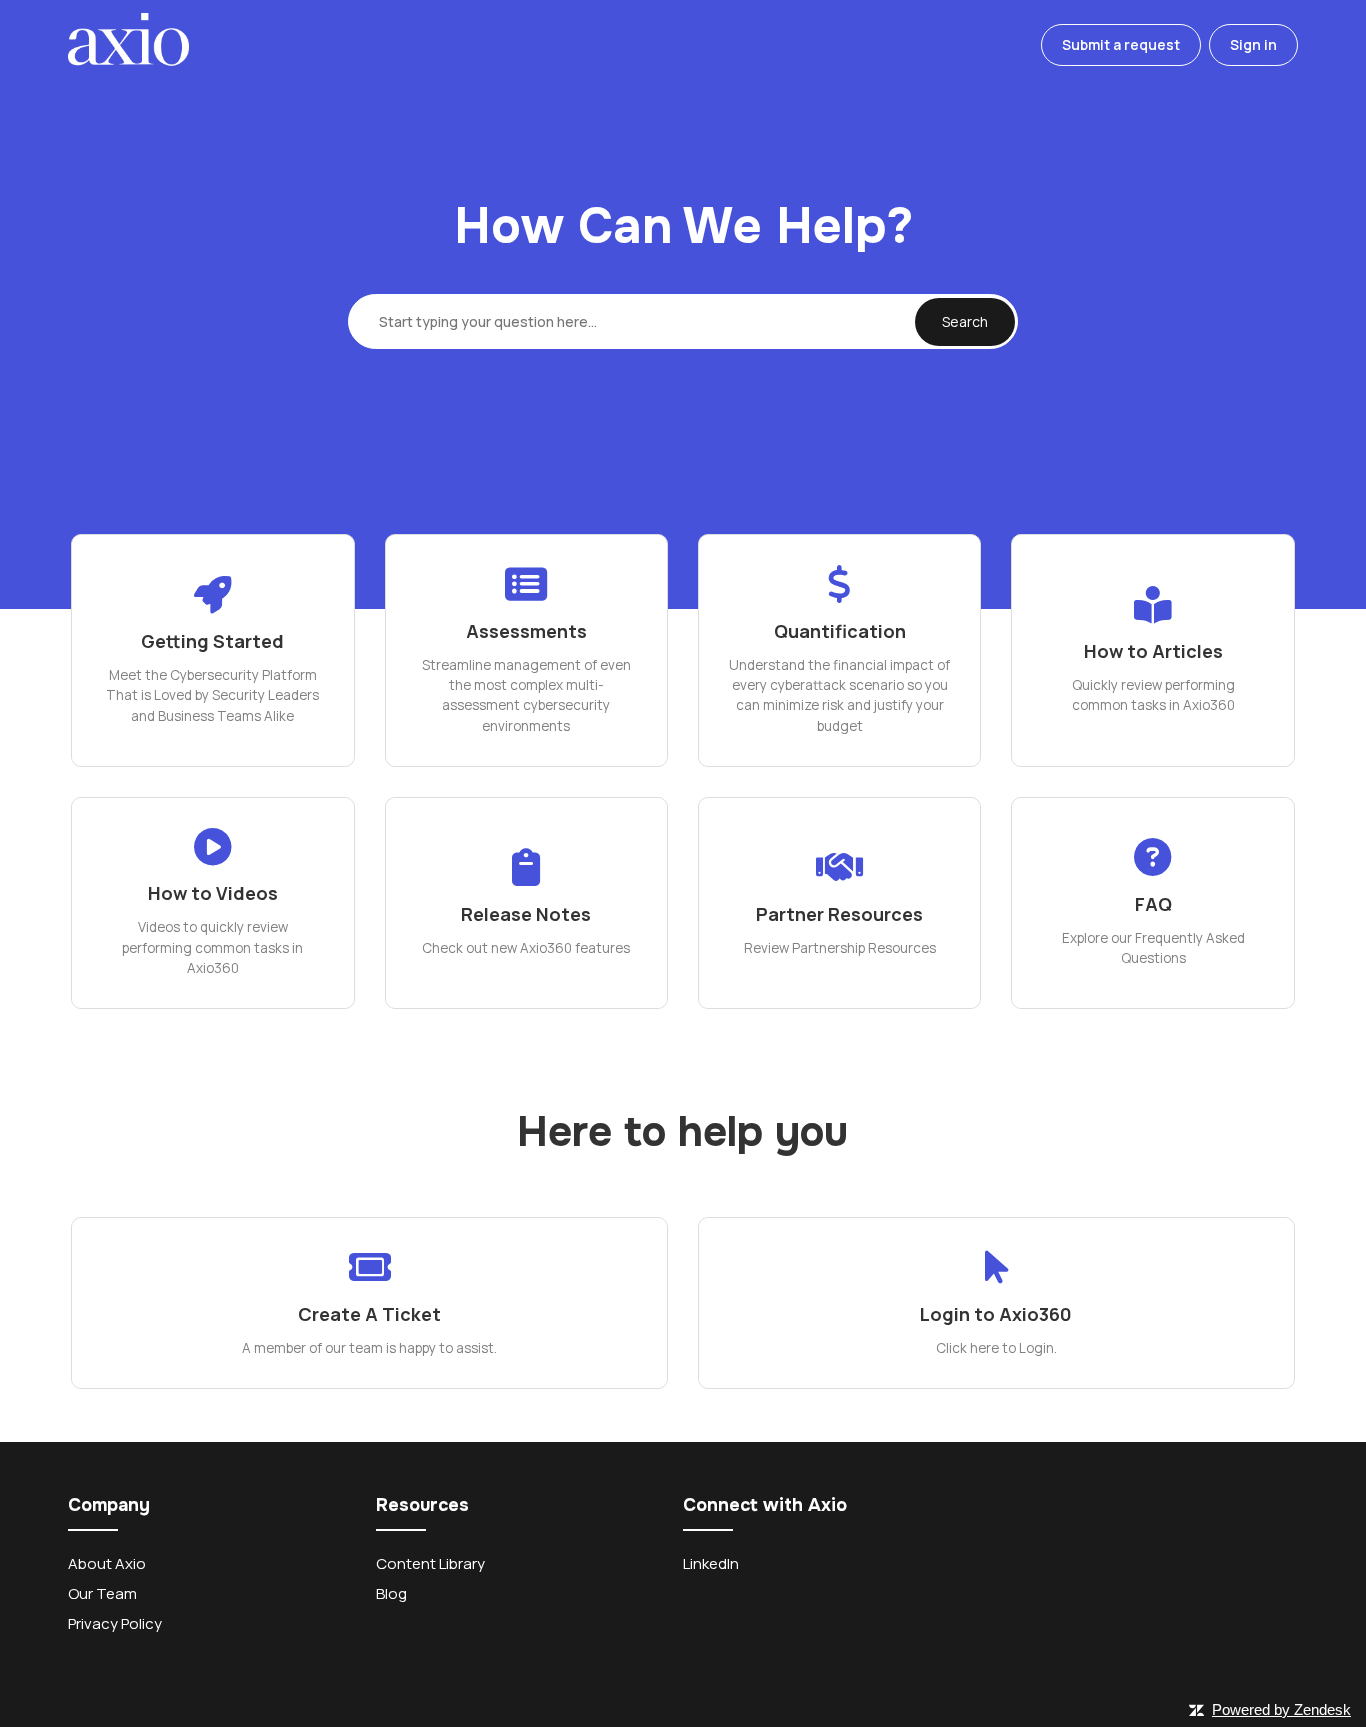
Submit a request (1121, 44)
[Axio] (128, 45)
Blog (391, 1593)
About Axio (107, 1563)
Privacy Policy (115, 1623)
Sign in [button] (1253, 44)
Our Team (102, 1593)
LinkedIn (711, 1563)
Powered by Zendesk (1281, 1709)
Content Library (430, 1563)
